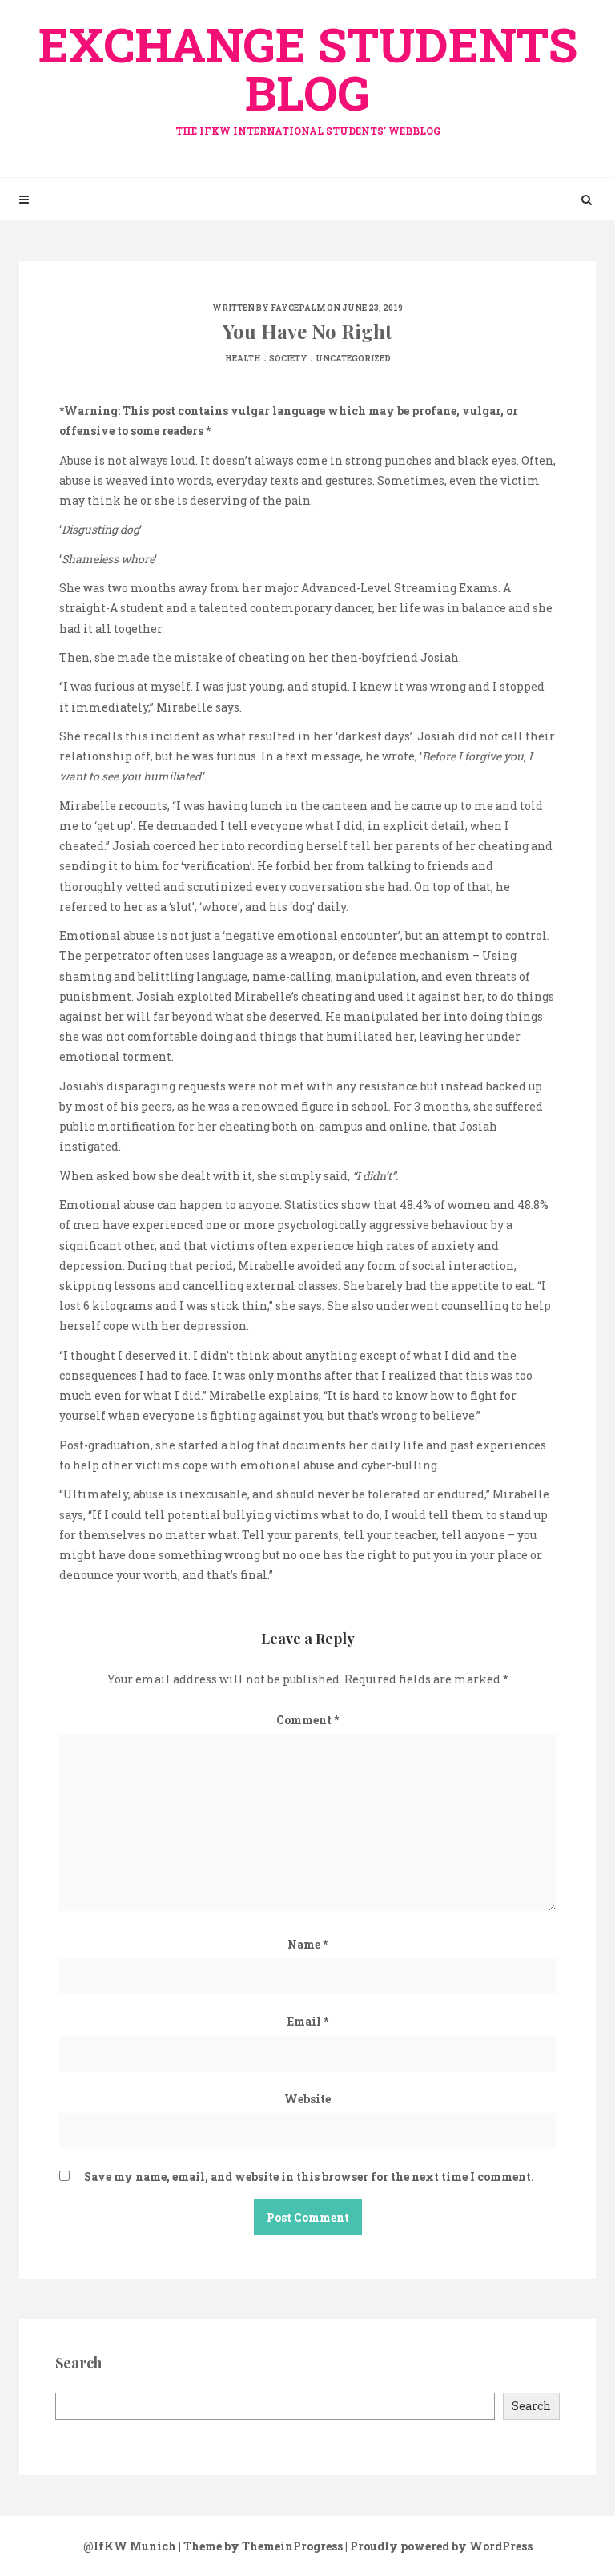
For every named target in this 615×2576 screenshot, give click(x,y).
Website (307, 2099)
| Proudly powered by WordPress (439, 2546)
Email (308, 2021)
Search (531, 2406)
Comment (307, 1720)
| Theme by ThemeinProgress (261, 2546)
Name (307, 1944)
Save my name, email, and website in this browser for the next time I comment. (309, 2177)
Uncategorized (353, 359)
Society (288, 359)
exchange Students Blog (308, 75)
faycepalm (298, 308)
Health (243, 359)
